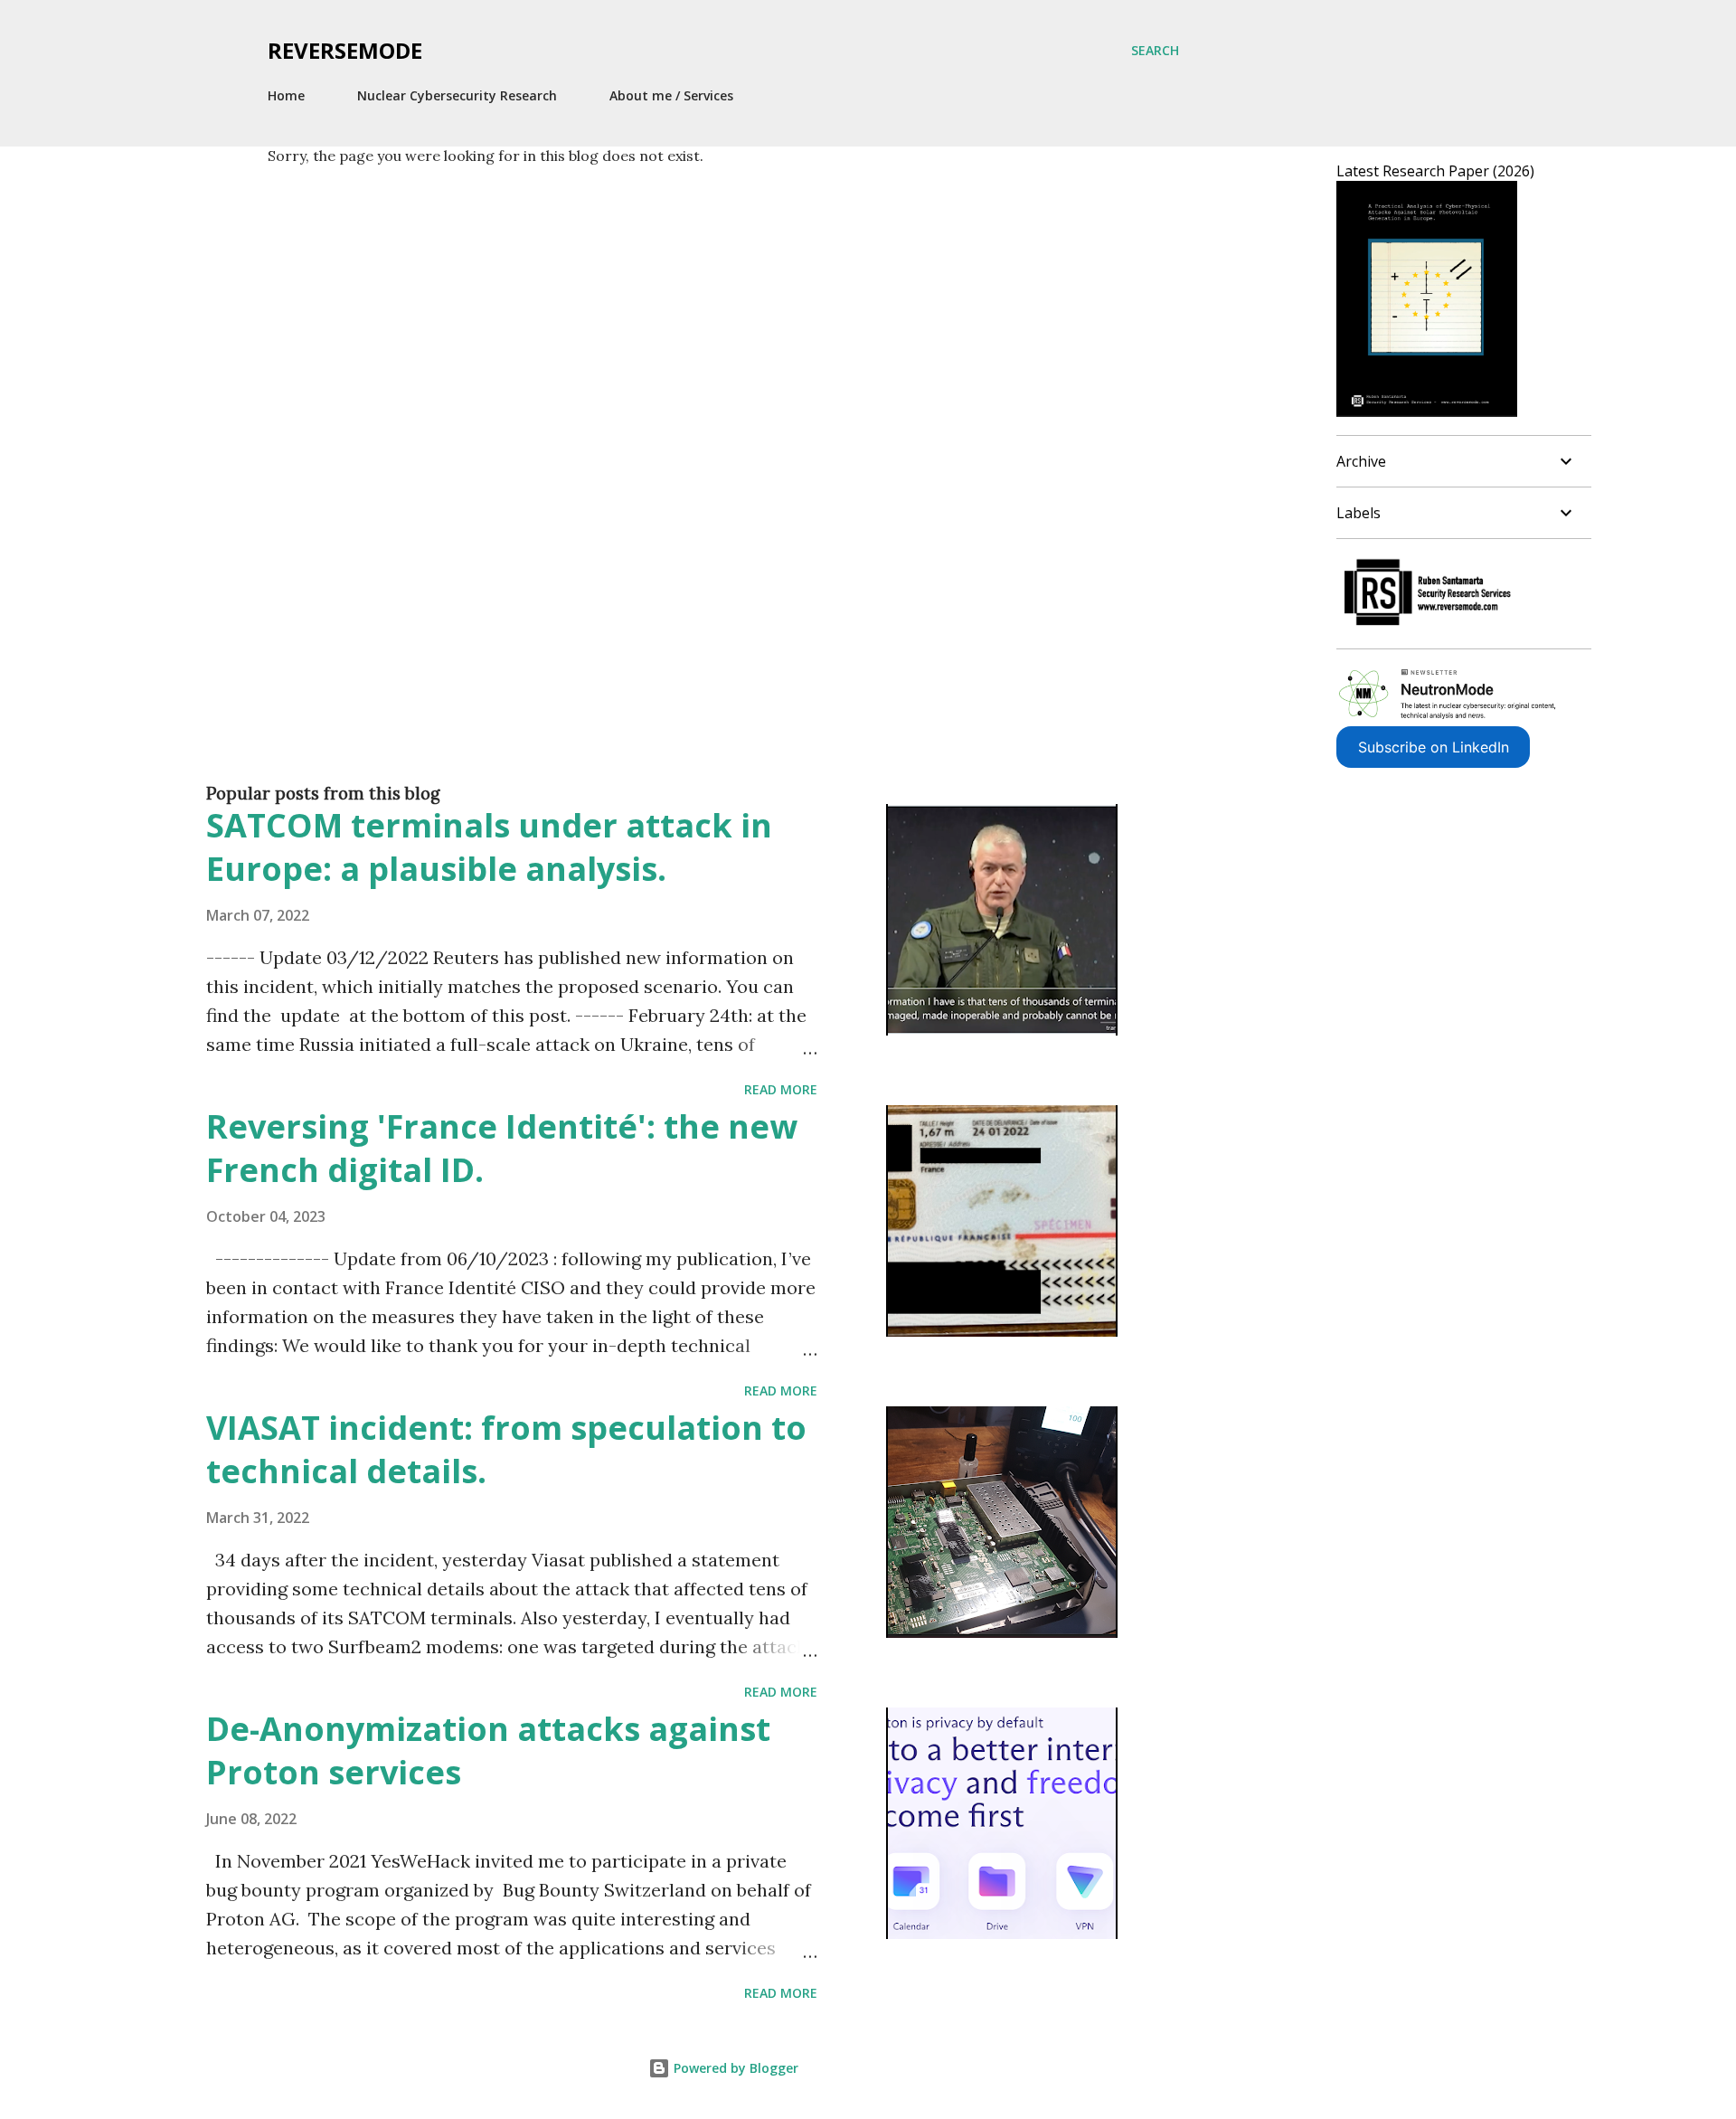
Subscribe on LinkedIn (1434, 747)
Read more (781, 1089)
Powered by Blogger (734, 2068)
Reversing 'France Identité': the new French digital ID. (502, 1148)
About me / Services (671, 95)
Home (286, 95)
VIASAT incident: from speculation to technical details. (506, 1449)
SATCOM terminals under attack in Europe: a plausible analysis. (489, 847)
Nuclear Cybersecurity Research (457, 95)
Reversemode (345, 50)
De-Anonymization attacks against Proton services (488, 1750)
